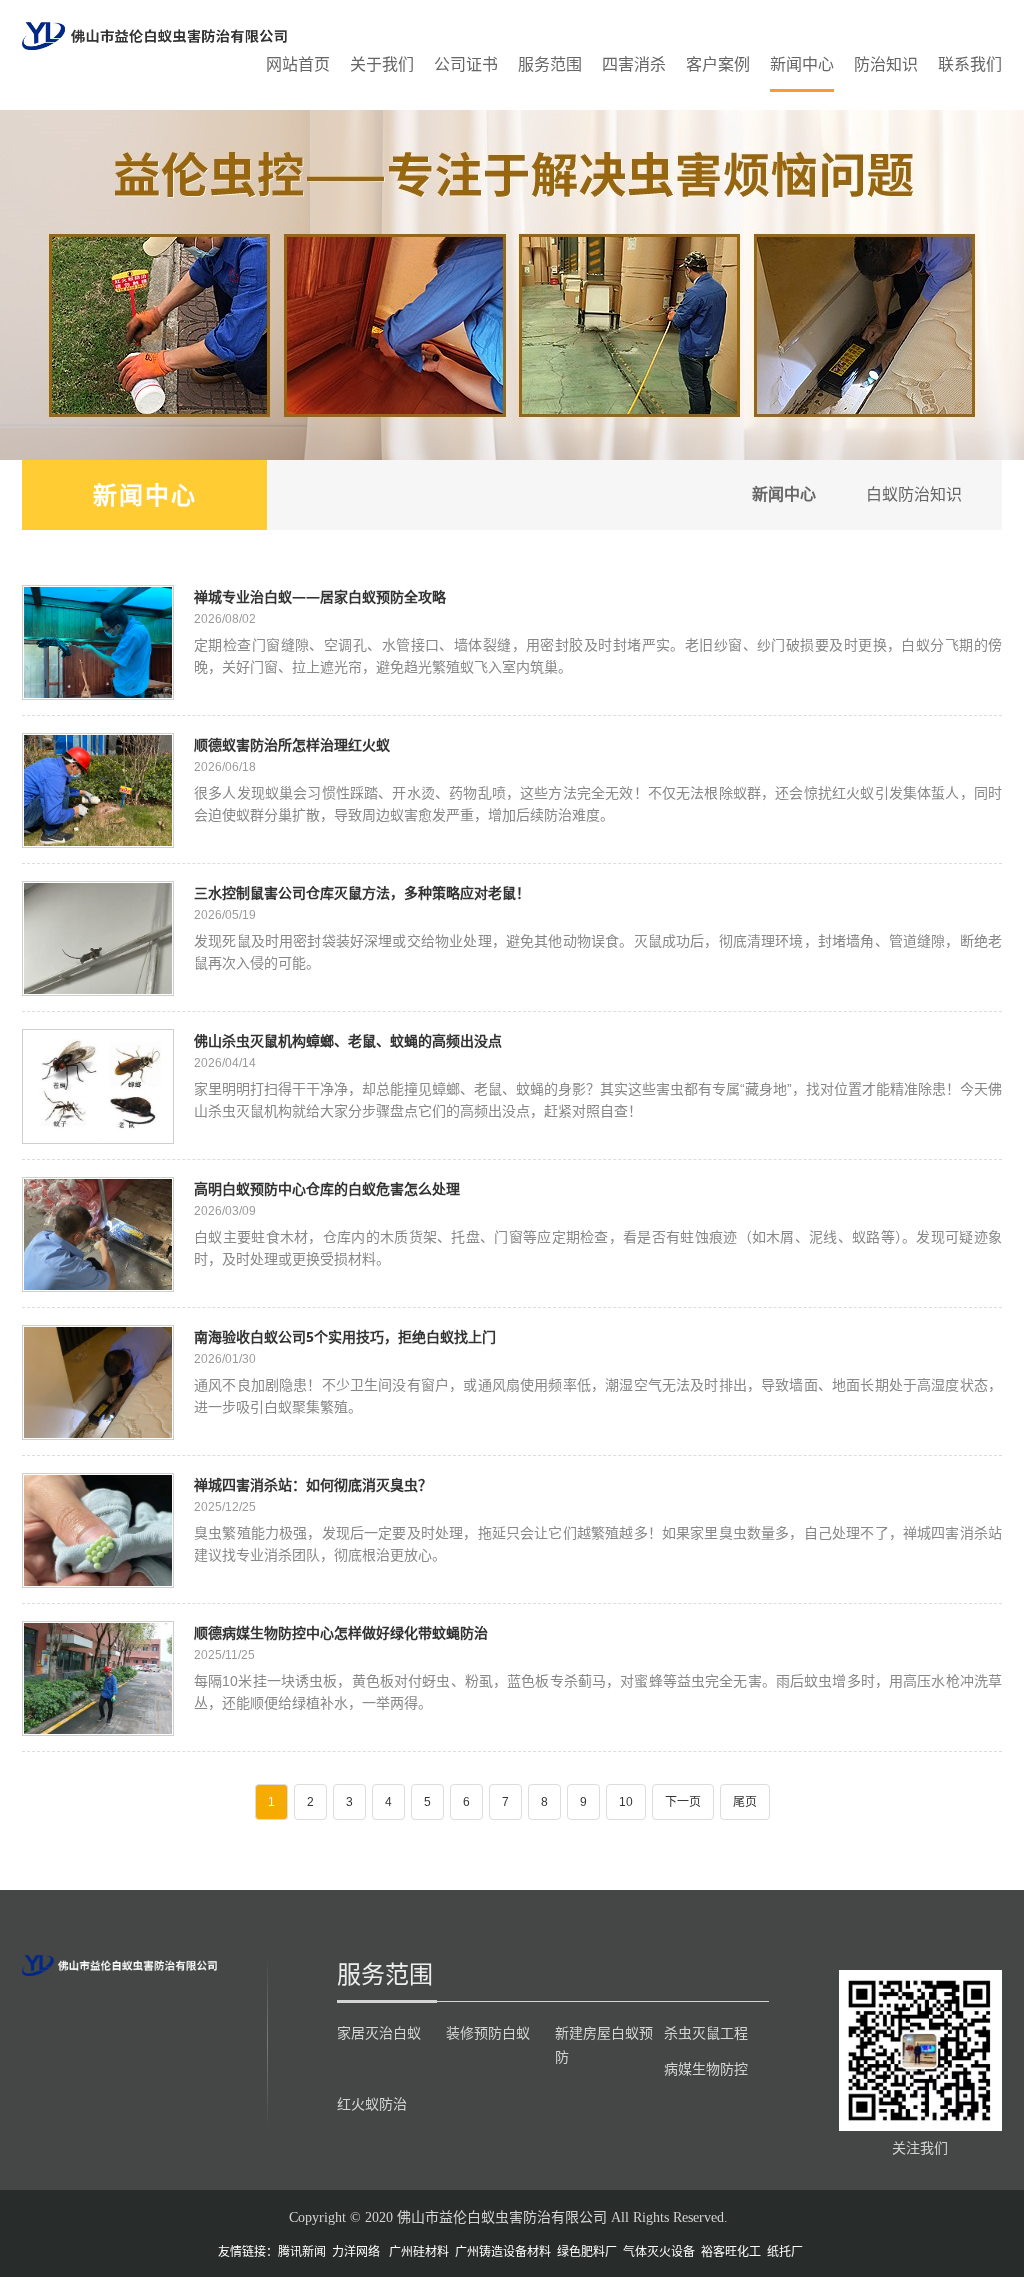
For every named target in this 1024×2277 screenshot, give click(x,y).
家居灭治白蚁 (379, 2033)
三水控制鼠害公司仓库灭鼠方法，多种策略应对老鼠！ (362, 892)
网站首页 (298, 64)
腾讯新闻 (302, 2252)
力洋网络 (356, 2252)
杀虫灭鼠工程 (706, 2033)
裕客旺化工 (731, 2252)
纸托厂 (785, 2252)
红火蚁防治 (372, 2104)
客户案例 (718, 64)
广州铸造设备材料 (503, 2252)
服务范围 (550, 64)
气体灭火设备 (659, 2252)
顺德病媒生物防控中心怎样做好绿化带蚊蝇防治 (341, 1632)
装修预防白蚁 (488, 2033)
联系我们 (970, 64)
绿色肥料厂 (587, 2252)
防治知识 (886, 64)
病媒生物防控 (706, 2069)
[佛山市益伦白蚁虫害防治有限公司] (154, 35)
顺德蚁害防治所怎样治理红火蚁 (292, 744)
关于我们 (382, 64)
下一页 (683, 1802)
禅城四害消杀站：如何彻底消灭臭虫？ (313, 1484)
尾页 (745, 1802)
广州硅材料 (419, 2252)
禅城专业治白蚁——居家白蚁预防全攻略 (320, 596)
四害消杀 (634, 64)
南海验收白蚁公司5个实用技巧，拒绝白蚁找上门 (345, 1336)
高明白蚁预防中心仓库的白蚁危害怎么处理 (327, 1188)
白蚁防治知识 (914, 494)
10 (626, 1802)
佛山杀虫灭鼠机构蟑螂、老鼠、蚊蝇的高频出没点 (348, 1040)
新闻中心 (802, 64)
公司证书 (466, 64)
